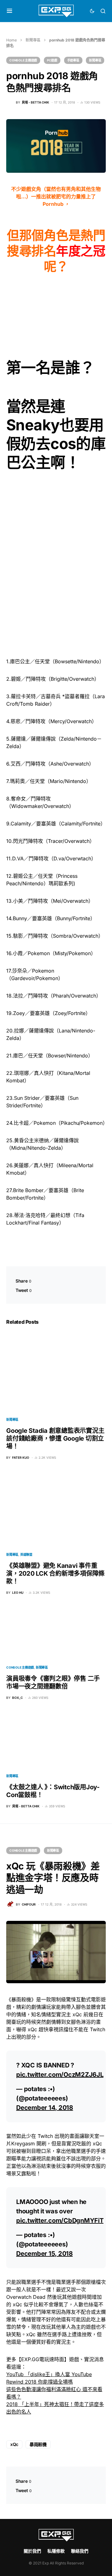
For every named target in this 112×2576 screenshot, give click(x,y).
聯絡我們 (80, 2551)
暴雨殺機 (38, 2444)
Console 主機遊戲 (23, 60)
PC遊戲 (52, 60)
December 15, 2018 (44, 2254)
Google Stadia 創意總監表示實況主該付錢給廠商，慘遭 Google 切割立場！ (55, 1438)
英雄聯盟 (26, 1554)
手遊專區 (73, 60)
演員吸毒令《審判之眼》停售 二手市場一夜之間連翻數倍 (53, 1682)
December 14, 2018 (45, 2108)
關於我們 (32, 2551)
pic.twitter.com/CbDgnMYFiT (60, 2221)
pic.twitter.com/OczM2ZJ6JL (60, 2075)
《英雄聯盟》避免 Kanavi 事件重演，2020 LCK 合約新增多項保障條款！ (55, 1573)
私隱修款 (56, 2551)
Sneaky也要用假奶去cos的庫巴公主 (56, 444)
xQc (14, 2444)
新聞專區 (33, 40)
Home (12, 40)
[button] (9, 11)
